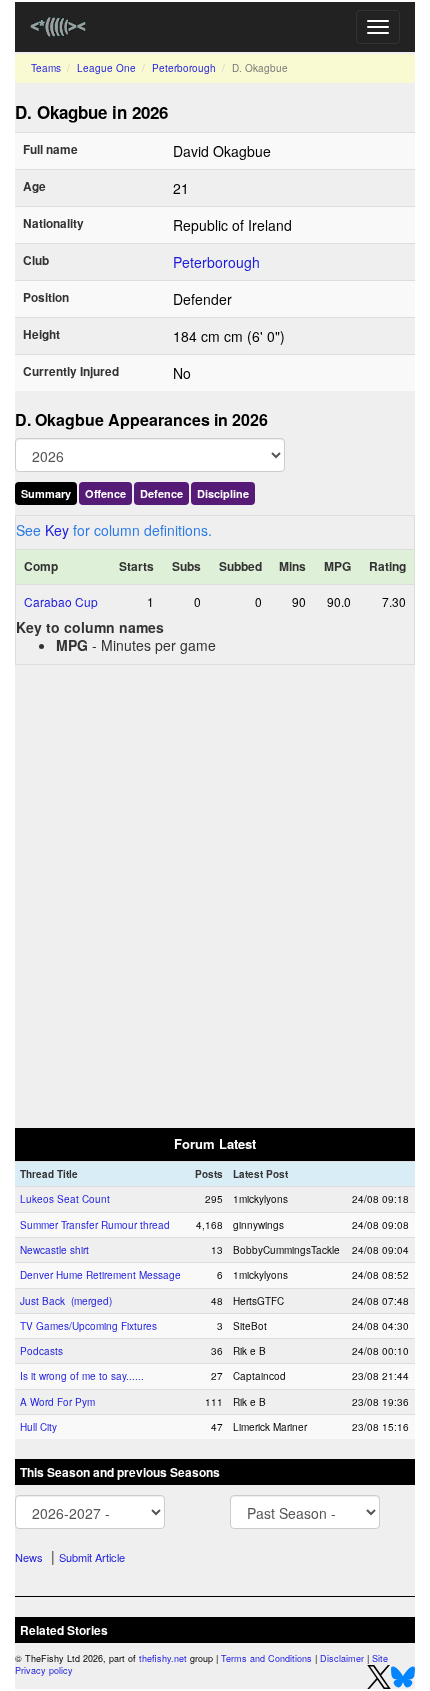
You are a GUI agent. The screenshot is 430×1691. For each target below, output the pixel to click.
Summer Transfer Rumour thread (95, 1225)
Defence (161, 493)
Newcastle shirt (54, 1250)
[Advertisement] (215, 895)
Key (57, 530)
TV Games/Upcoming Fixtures (88, 1326)
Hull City (38, 1427)
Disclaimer (342, 1658)
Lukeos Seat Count (65, 1199)
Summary (46, 493)
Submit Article (92, 1557)
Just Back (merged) (66, 1301)
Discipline (223, 493)
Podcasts (41, 1351)
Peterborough (184, 68)
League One (106, 68)
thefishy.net (163, 1658)
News (29, 1557)
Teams (46, 68)
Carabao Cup (61, 601)
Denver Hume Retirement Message (100, 1275)
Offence (105, 493)
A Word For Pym (57, 1402)
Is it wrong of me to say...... (82, 1376)
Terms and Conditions (266, 1658)
